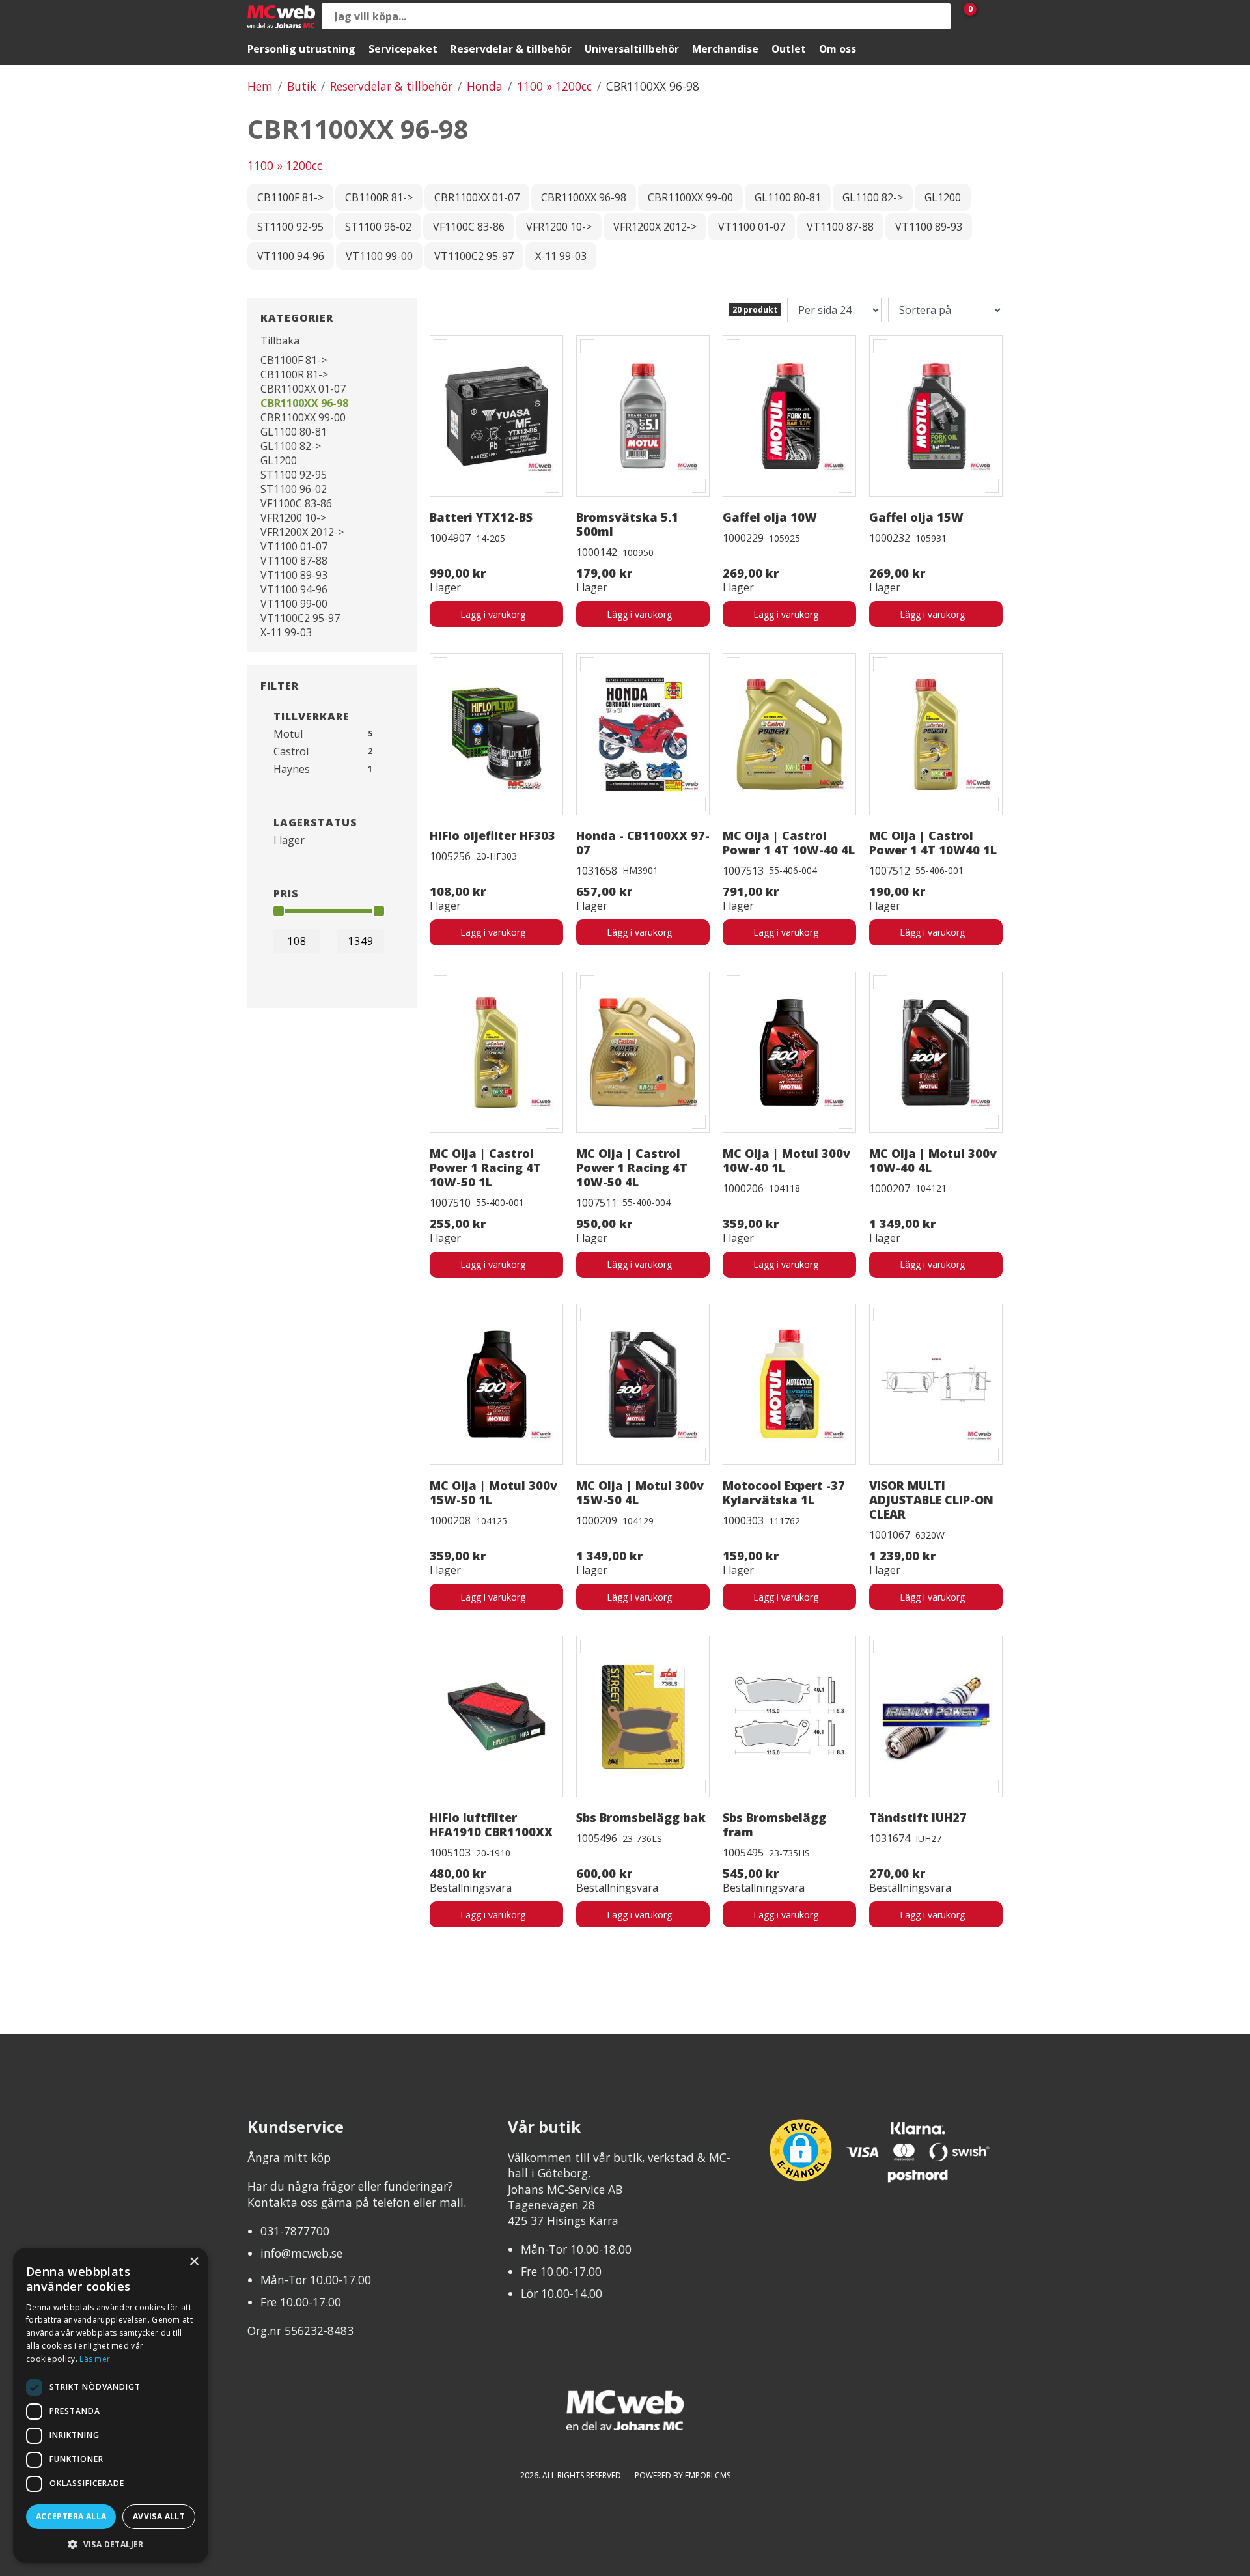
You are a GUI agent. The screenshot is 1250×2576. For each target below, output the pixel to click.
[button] (111, 2544)
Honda (485, 86)
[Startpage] (281, 17)
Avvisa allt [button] (159, 2516)
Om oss (838, 49)
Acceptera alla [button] (71, 2516)
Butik (301, 86)
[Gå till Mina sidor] (990, 16)
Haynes (292, 769)
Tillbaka (280, 341)
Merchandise (725, 49)
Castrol (291, 751)
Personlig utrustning (301, 49)
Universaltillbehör (632, 49)
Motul (288, 734)
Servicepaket (403, 49)
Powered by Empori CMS (683, 2475)
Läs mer (95, 2359)
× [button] (194, 2262)
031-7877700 (295, 2231)
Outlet (789, 49)
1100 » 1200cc (554, 86)
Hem (260, 86)
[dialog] (111, 2405)
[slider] (279, 911)
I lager (289, 840)
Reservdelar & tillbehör (511, 49)
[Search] (937, 16)
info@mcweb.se (301, 2253)
